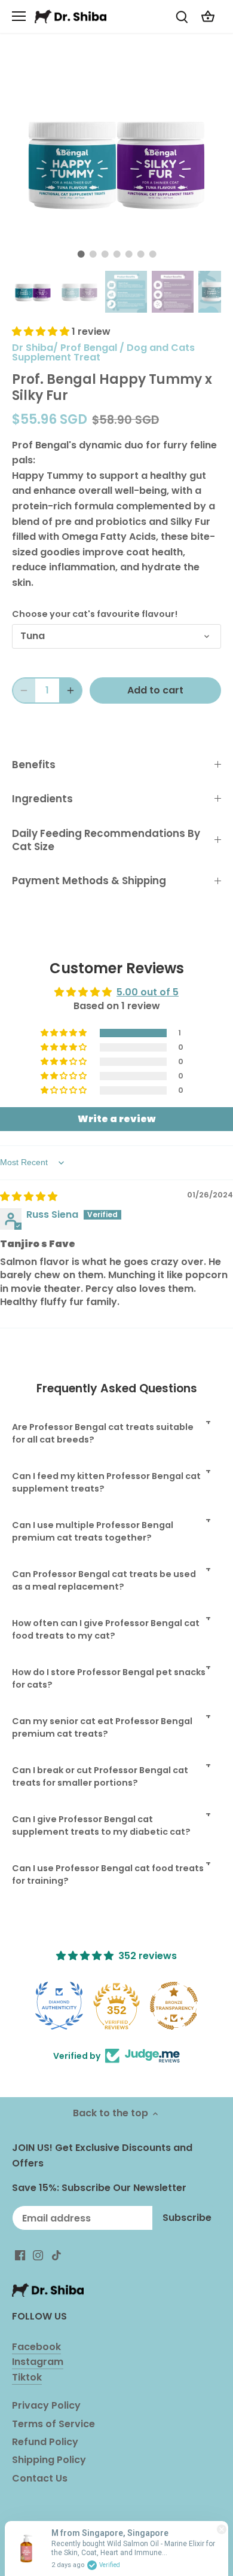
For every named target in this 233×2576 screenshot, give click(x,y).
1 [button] (81, 254)
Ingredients (42, 799)
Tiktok (27, 2377)
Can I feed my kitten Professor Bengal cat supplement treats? (106, 1482)
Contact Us (40, 2478)
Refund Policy (45, 2442)
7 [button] (152, 254)
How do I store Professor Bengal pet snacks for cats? (109, 1678)
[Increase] (70, 690)
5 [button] (128, 254)
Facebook (36, 2347)
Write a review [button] (116, 1119)
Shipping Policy (49, 2460)
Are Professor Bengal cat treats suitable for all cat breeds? (103, 1433)
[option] (116, 161)
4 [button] (116, 254)
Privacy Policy (46, 2405)
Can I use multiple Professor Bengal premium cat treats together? (93, 1531)
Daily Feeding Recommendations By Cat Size (106, 840)
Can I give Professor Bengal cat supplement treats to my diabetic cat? (101, 1825)
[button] (42, 331)
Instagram (38, 2362)
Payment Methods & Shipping (89, 881)
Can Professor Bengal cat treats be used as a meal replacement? (104, 1580)
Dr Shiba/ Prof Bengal (65, 348)
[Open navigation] (19, 16)
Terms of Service (53, 2424)
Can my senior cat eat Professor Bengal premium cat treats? (102, 1727)
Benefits (34, 765)
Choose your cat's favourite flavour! (95, 614)
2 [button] (93, 254)
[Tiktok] (56, 2255)
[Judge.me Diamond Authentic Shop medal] (59, 2006)
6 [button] (140, 254)
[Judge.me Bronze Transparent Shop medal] (174, 2006)
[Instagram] (38, 2255)
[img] (29, 1197)
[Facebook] (20, 2255)
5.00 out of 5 (148, 992)
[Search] (182, 16)
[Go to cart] (208, 16)
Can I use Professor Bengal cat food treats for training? (108, 1874)
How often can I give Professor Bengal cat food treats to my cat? (106, 1629)
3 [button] (105, 254)
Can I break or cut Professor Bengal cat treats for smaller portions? (100, 1776)
